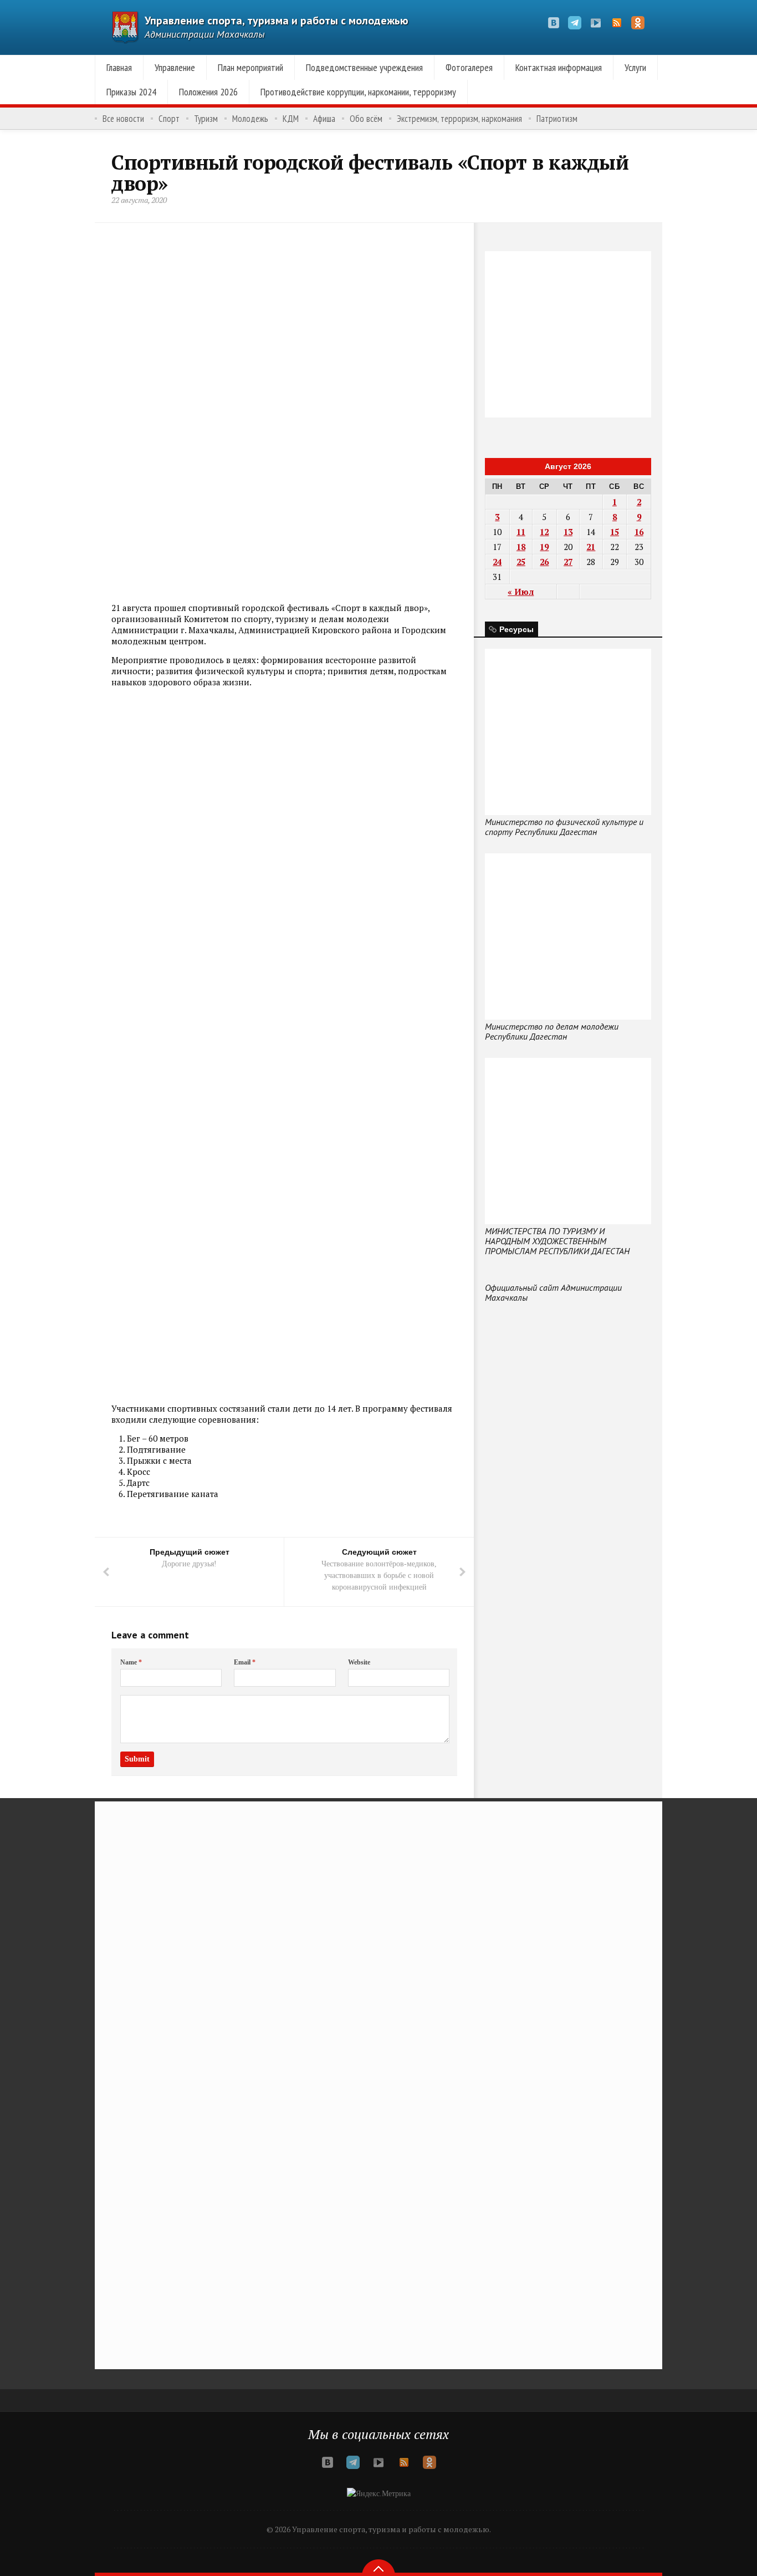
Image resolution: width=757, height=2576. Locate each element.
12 (544, 532)
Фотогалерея (469, 67)
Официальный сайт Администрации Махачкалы (553, 1292)
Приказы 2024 (131, 92)
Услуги (635, 67)
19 (544, 547)
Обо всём (366, 119)
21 (591, 547)
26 (544, 562)
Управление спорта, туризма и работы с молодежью (277, 21)
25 (521, 562)
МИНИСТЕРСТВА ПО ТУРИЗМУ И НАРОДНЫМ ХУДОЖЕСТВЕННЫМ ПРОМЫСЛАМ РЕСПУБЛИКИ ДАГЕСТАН (557, 1241)
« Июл (521, 592)
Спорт (169, 119)
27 (568, 562)
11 (521, 532)
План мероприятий (250, 67)
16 (639, 532)
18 (521, 547)
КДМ (291, 119)
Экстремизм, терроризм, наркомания (459, 119)
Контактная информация (559, 67)
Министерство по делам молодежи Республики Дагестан (552, 1031)
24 (497, 562)
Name (131, 1662)
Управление (175, 67)
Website (359, 1662)
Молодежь (250, 119)
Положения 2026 (208, 92)
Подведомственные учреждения (364, 67)
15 (615, 532)
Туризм (206, 119)
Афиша (324, 119)
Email (245, 1662)
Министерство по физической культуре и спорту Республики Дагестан (564, 827)
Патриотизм (557, 119)
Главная (119, 67)
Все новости (123, 119)
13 (568, 532)
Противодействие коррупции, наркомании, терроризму (358, 92)
